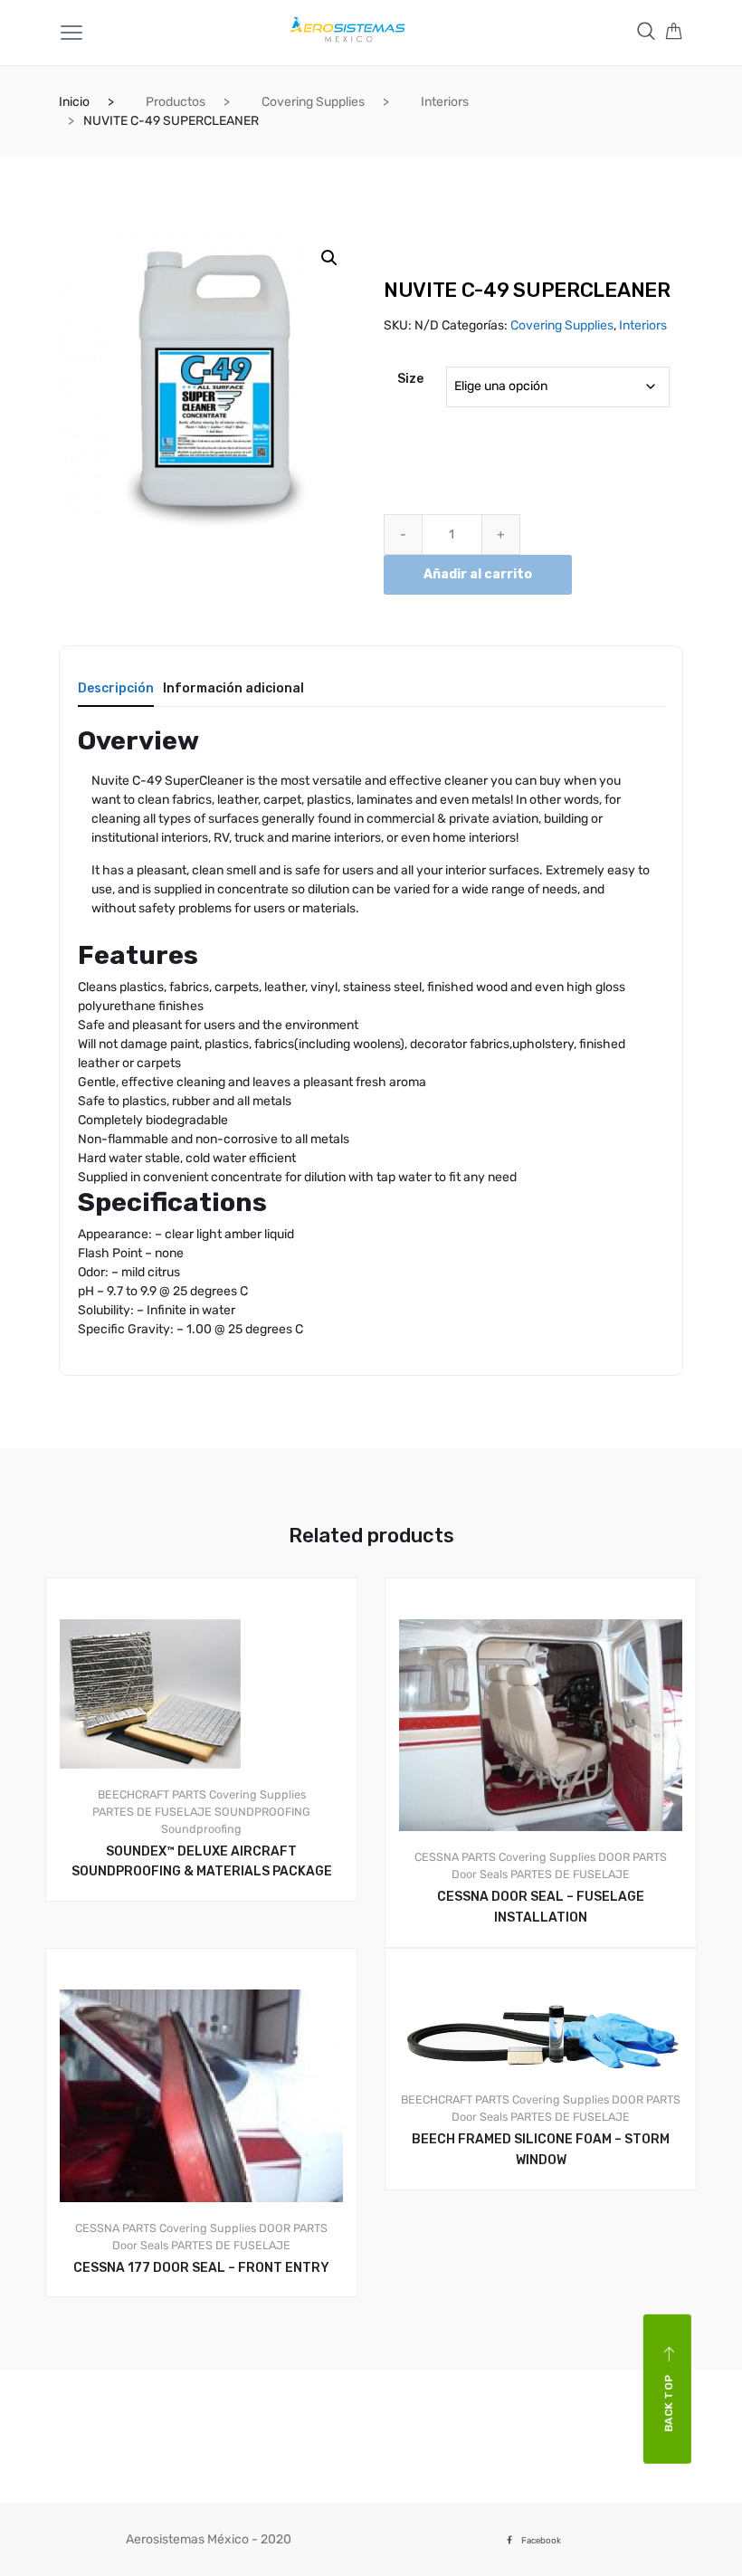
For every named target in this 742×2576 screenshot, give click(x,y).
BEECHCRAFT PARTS (152, 1794)
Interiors (445, 102)
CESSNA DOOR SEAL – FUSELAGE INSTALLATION (541, 1907)
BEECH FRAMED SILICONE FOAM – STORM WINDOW (541, 2150)
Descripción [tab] (116, 689)
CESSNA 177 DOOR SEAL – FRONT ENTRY (201, 2268)
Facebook (541, 2540)
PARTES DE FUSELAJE (152, 1812)
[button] (329, 258)
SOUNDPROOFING (262, 1812)
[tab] (116, 695)
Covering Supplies (313, 102)
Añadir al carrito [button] (212, 2358)
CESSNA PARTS (455, 1857)
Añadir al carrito (478, 574)
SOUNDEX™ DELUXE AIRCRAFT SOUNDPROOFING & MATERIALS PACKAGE (202, 1862)
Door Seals (480, 1874)
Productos (176, 102)
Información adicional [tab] (233, 689)
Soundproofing (201, 1829)
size (410, 379)
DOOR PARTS (633, 1857)
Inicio (74, 102)
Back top (669, 2404)
